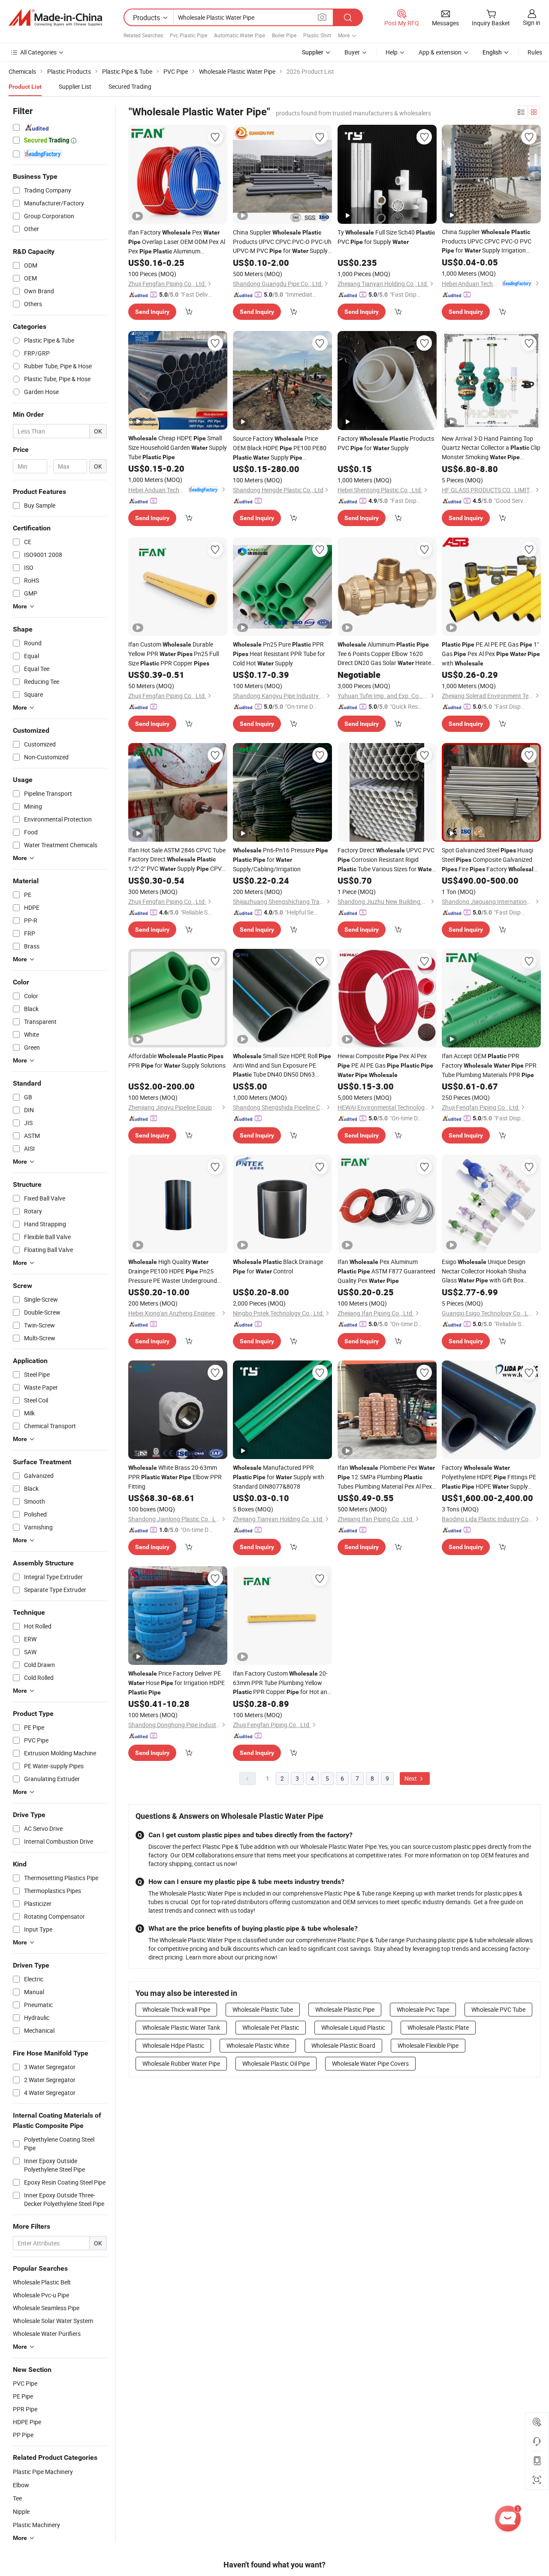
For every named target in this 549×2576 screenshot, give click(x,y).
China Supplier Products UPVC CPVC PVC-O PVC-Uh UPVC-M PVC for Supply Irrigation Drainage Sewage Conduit (282, 242)
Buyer (352, 52)
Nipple (21, 2511)
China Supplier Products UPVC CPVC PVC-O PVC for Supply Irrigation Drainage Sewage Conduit (487, 241)
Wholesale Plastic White (258, 2045)
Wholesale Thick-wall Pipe (176, 2009)
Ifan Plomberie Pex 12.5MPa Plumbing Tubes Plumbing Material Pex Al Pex (386, 1477)
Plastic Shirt (317, 35)
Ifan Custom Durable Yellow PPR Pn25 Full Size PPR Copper (173, 654)
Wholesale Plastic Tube (263, 2009)
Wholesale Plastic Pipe (345, 2009)
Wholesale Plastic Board (343, 2045)
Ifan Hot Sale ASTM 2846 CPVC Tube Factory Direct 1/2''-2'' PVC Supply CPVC (177, 860)
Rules (535, 52)
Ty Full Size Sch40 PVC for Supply (386, 237)
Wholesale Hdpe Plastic (173, 2045)
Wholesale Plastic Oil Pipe (276, 2063)
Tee (17, 2498)
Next (411, 1778)
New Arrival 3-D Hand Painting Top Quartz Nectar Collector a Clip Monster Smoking (491, 448)
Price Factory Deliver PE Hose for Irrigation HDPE (176, 1682)
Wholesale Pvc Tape (423, 2009)
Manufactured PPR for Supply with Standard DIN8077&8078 (279, 1477)
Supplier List (75, 86)
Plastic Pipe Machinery (43, 2472)
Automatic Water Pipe (240, 35)
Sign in (532, 23)
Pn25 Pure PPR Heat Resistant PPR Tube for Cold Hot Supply (279, 654)
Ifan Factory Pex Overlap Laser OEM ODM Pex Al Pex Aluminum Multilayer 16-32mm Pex (177, 242)
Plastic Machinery (36, 2525)
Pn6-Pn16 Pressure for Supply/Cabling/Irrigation (281, 859)
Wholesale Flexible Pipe (428, 2045)
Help (392, 52)
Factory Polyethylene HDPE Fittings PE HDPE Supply (489, 1477)
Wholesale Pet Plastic (271, 2027)
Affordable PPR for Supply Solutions (177, 1061)
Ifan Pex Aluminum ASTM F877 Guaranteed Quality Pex (386, 1271)
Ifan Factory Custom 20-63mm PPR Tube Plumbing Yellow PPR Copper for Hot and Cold (282, 1683)
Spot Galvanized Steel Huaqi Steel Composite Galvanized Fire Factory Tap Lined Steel (489, 860)
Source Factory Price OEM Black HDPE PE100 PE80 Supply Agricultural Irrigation (280, 448)
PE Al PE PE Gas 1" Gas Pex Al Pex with (491, 654)
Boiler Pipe (284, 35)
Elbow (21, 2485)
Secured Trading (130, 86)
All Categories (38, 52)
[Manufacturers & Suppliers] (55, 18)
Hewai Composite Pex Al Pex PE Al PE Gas (385, 1065)
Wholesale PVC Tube (498, 2009)
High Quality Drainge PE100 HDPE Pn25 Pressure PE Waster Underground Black (173, 1271)
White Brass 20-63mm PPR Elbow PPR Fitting (175, 1477)
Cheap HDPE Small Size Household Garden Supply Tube (178, 447)
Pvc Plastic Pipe (189, 35)
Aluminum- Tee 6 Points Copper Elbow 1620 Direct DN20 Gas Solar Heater (385, 654)
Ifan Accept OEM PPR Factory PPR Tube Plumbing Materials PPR (489, 1065)
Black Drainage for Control (278, 1266)
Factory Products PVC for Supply (386, 443)
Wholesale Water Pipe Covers (370, 2063)
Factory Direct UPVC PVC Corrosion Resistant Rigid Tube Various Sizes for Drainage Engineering (386, 860)
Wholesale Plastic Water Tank (181, 2027)
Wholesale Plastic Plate (438, 2027)
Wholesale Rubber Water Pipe (181, 2063)
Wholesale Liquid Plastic (353, 2027)
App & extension (440, 52)
